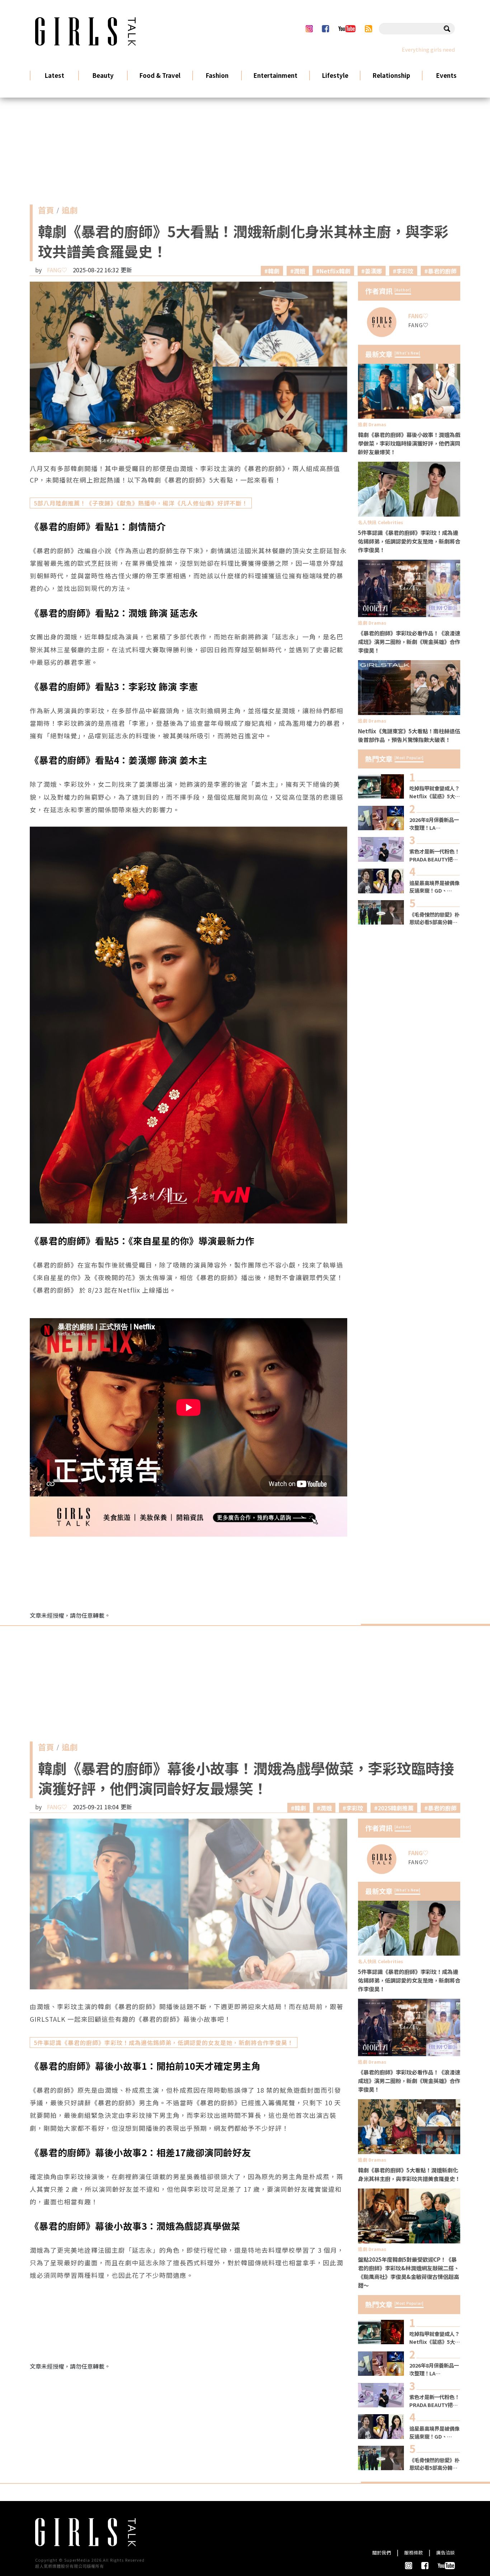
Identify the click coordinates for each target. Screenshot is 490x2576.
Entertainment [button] (275, 75)
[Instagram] (309, 29)
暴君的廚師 (442, 271)
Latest (55, 75)
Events (446, 75)
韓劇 (274, 271)
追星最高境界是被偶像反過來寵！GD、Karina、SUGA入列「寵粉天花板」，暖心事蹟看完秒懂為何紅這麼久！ (434, 887)
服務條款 (414, 2553)
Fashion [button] (217, 75)
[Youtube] (347, 29)
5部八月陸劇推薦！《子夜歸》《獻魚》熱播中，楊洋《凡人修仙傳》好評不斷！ (141, 503)
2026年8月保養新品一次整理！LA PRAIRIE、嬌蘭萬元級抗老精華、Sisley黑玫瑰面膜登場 (434, 824)
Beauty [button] (103, 75)
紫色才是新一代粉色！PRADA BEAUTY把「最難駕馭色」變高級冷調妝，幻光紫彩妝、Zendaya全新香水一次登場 (434, 855)
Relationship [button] (391, 75)
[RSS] (369, 29)
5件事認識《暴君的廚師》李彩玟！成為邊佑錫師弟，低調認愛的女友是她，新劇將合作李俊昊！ (409, 541)
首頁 (46, 212)
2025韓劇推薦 (396, 1808)
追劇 (70, 212)
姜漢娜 (373, 271)
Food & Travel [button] (160, 75)
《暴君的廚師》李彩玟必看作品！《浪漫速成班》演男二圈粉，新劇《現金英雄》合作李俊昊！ (409, 641)
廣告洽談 (446, 2553)
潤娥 (300, 271)
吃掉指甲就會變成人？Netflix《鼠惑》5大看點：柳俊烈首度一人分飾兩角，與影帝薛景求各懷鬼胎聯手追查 (435, 792)
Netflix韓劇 (335, 271)
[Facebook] (325, 29)
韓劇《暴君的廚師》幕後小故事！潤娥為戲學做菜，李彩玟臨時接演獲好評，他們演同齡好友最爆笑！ (409, 443)
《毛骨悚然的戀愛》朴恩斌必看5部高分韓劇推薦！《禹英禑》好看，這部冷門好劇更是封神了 (434, 918)
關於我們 (382, 2553)
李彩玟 (405, 271)
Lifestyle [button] (335, 75)
